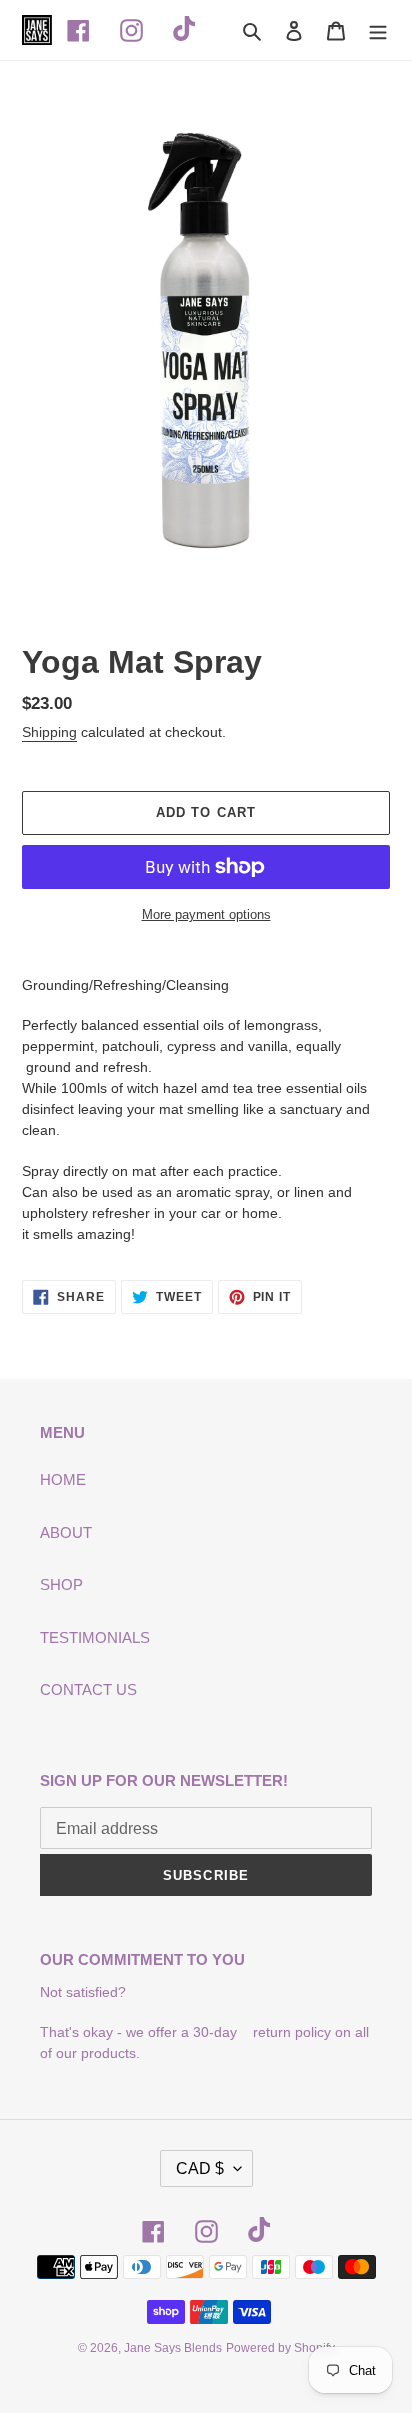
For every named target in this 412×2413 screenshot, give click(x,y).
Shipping (49, 732)
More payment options (206, 914)
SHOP (61, 1584)
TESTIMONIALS (95, 1637)
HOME (63, 1479)
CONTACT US (88, 1689)
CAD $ (200, 2168)
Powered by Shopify (280, 2348)
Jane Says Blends (173, 2348)
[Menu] (378, 30)
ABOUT (66, 1532)
